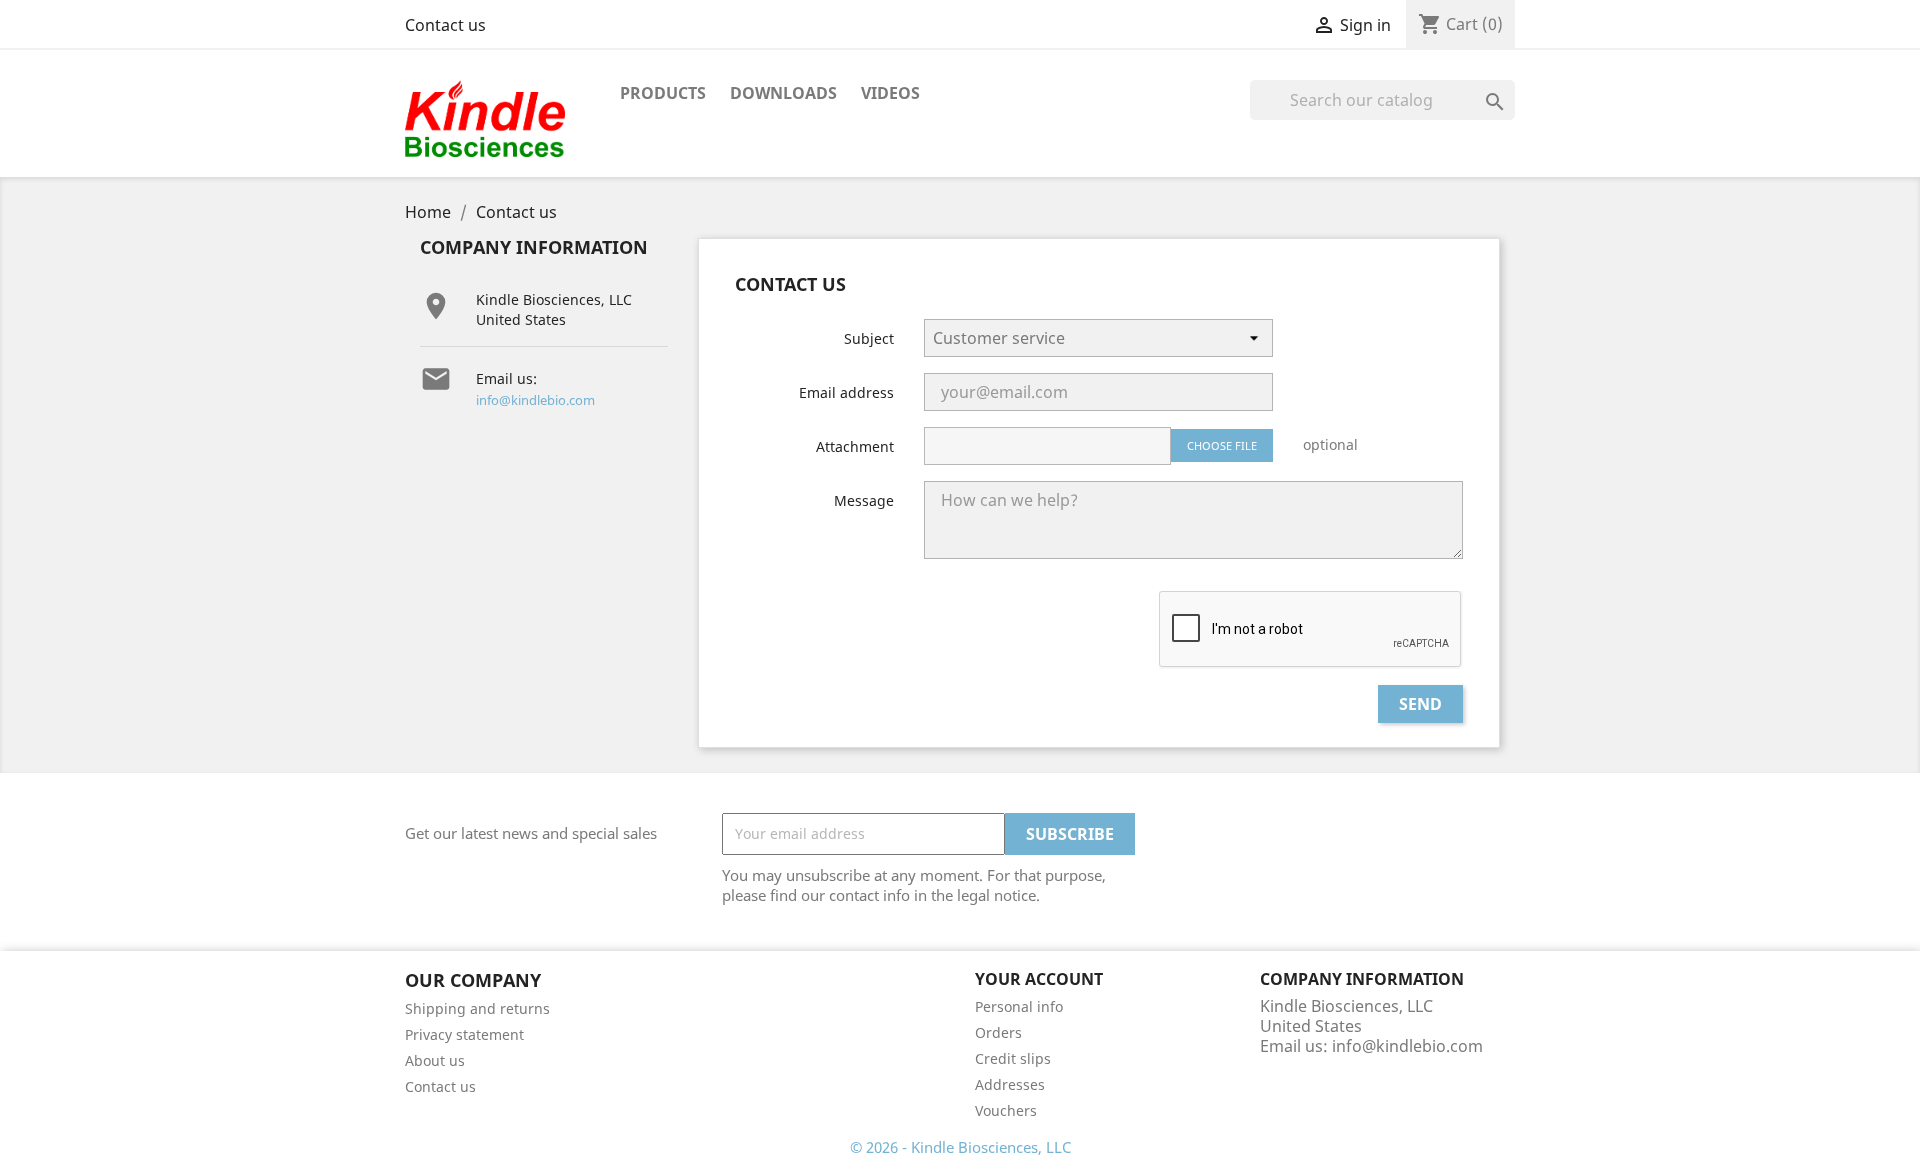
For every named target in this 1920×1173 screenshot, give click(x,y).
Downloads (783, 93)
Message (864, 500)
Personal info (1019, 1006)
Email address (846, 392)
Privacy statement (464, 1034)
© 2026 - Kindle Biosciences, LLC (960, 1147)
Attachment (855, 446)
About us (435, 1060)
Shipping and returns (477, 1008)
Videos (890, 93)
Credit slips (1013, 1058)
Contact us (445, 25)
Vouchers (1006, 1110)
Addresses (1010, 1084)
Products (663, 93)
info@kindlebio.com (535, 400)
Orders (998, 1032)
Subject (869, 338)
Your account (1039, 979)
